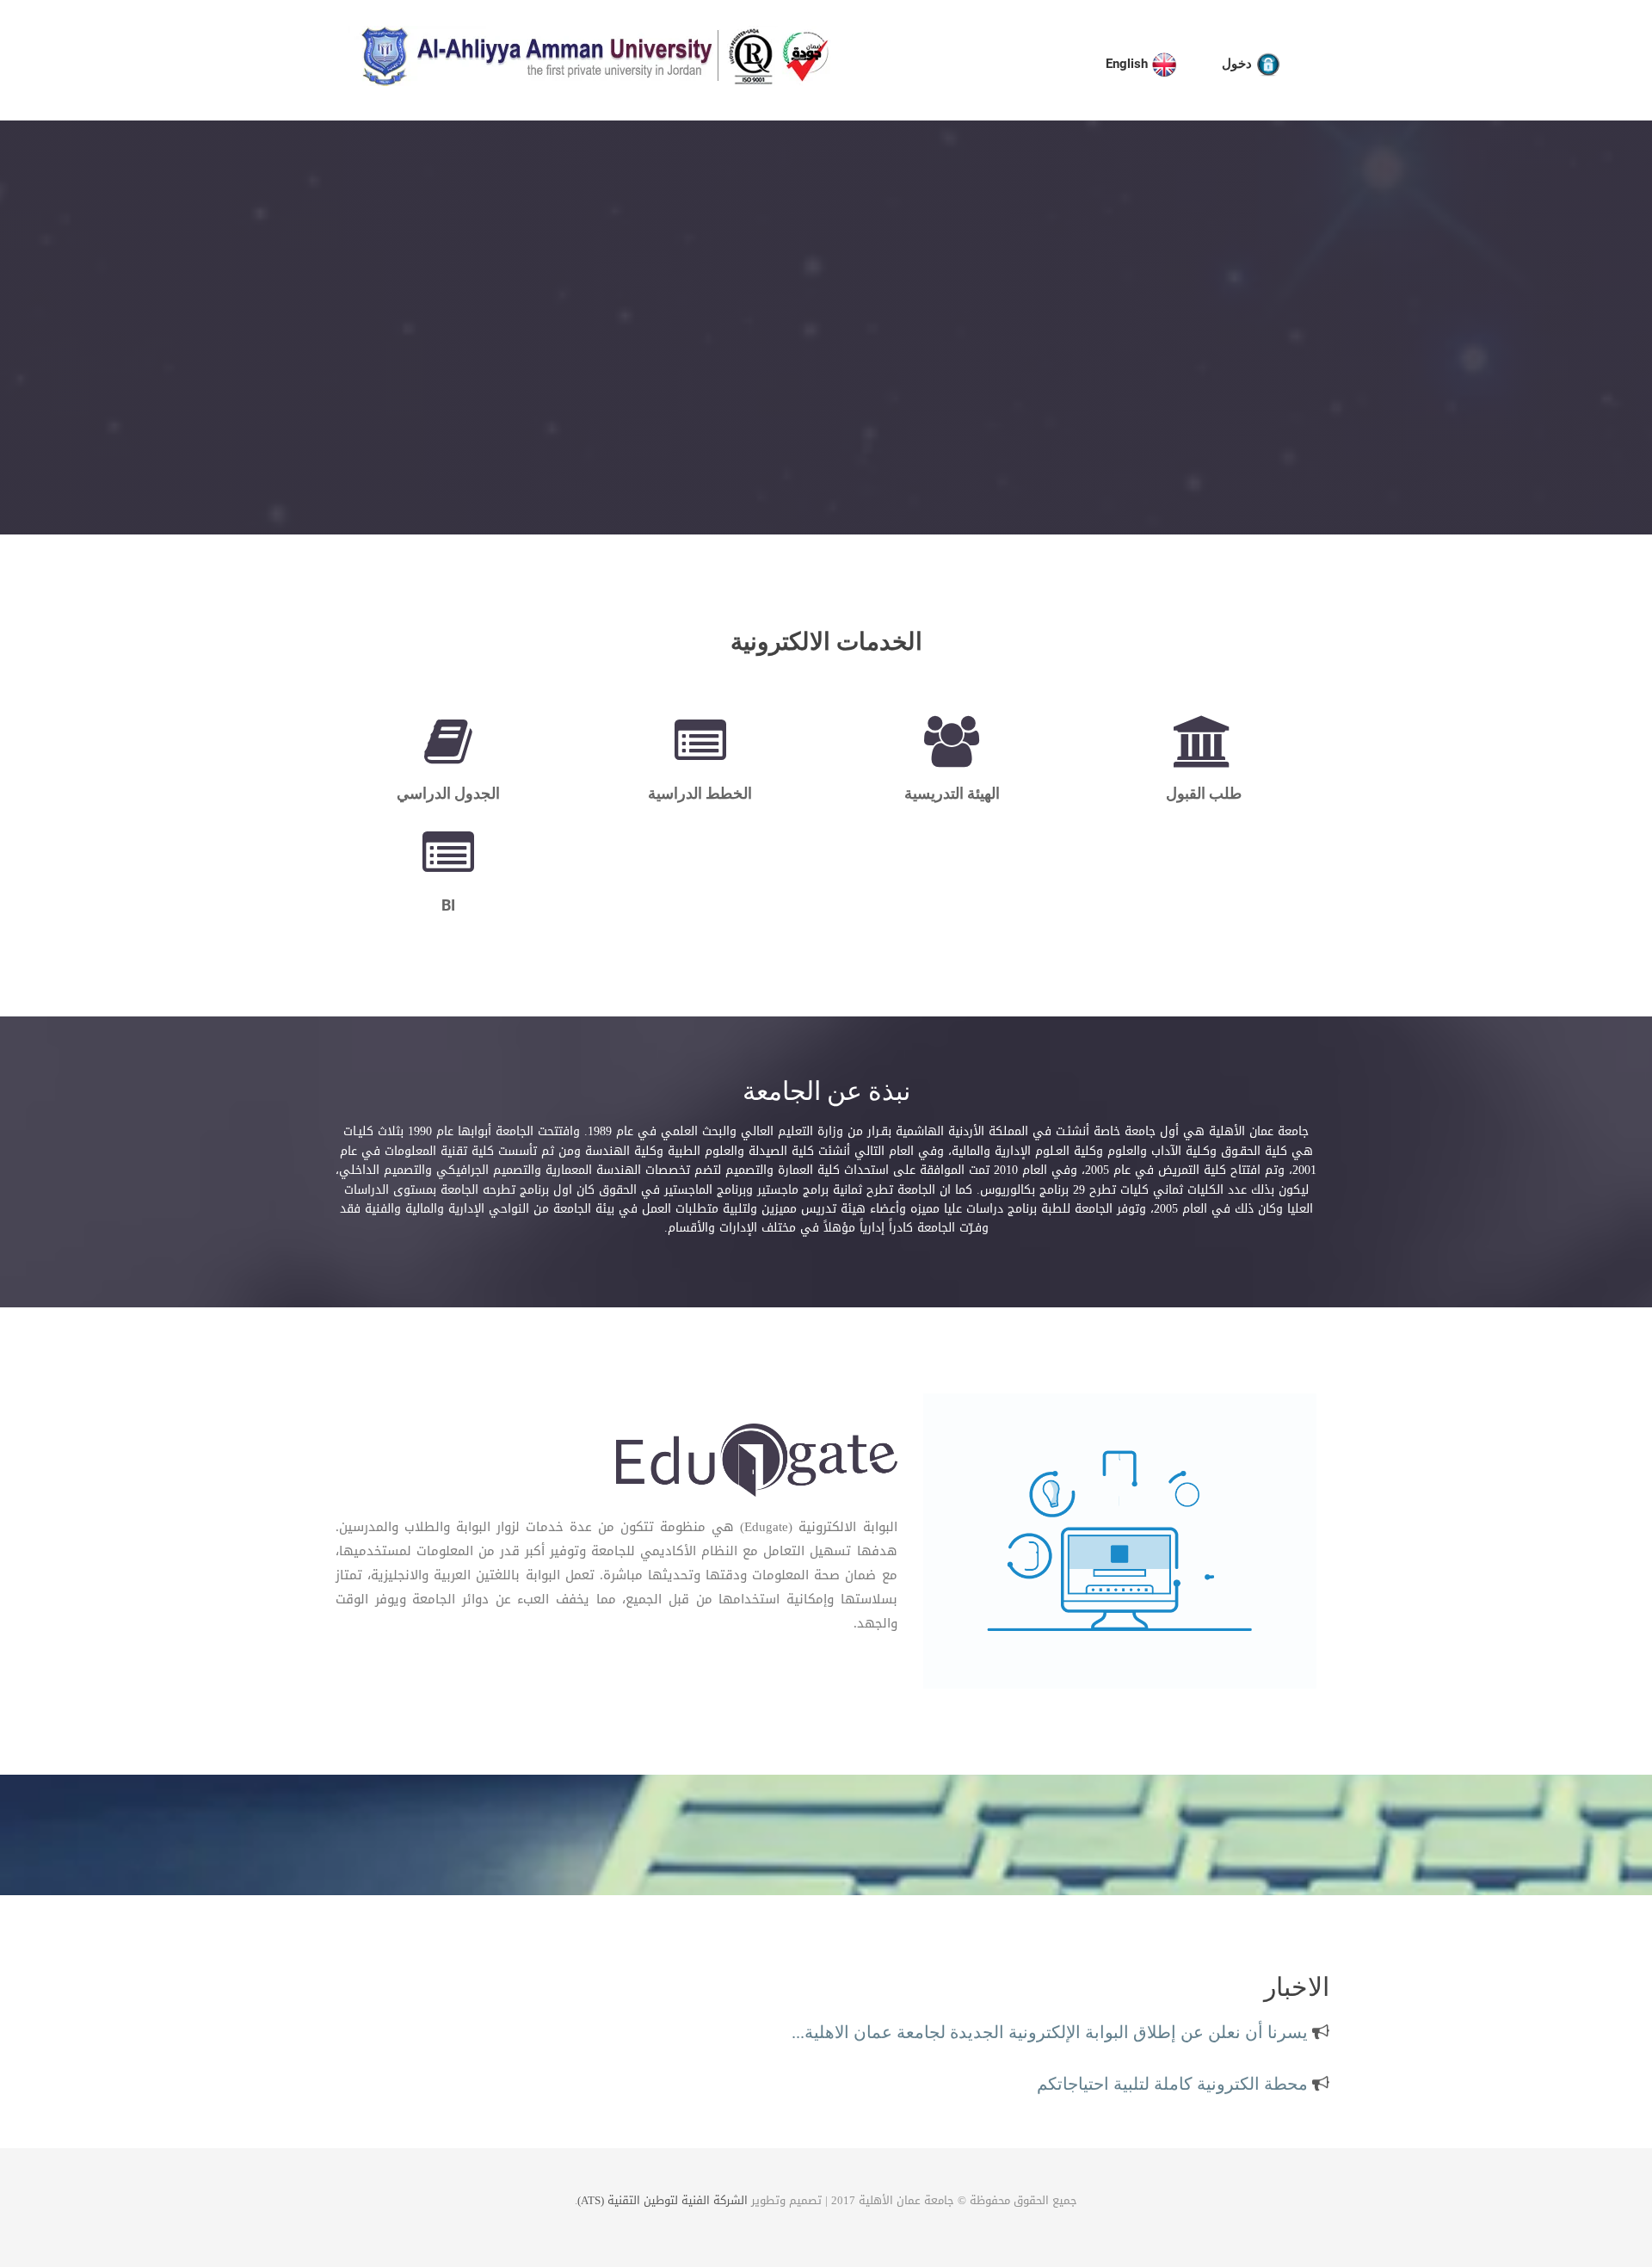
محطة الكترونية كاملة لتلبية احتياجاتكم (1174, 2069)
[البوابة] (756, 1463)
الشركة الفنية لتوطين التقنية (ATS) (663, 2200)
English (1128, 64)
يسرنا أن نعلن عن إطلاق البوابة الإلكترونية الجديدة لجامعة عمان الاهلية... (1052, 2017)
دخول (1239, 64)
